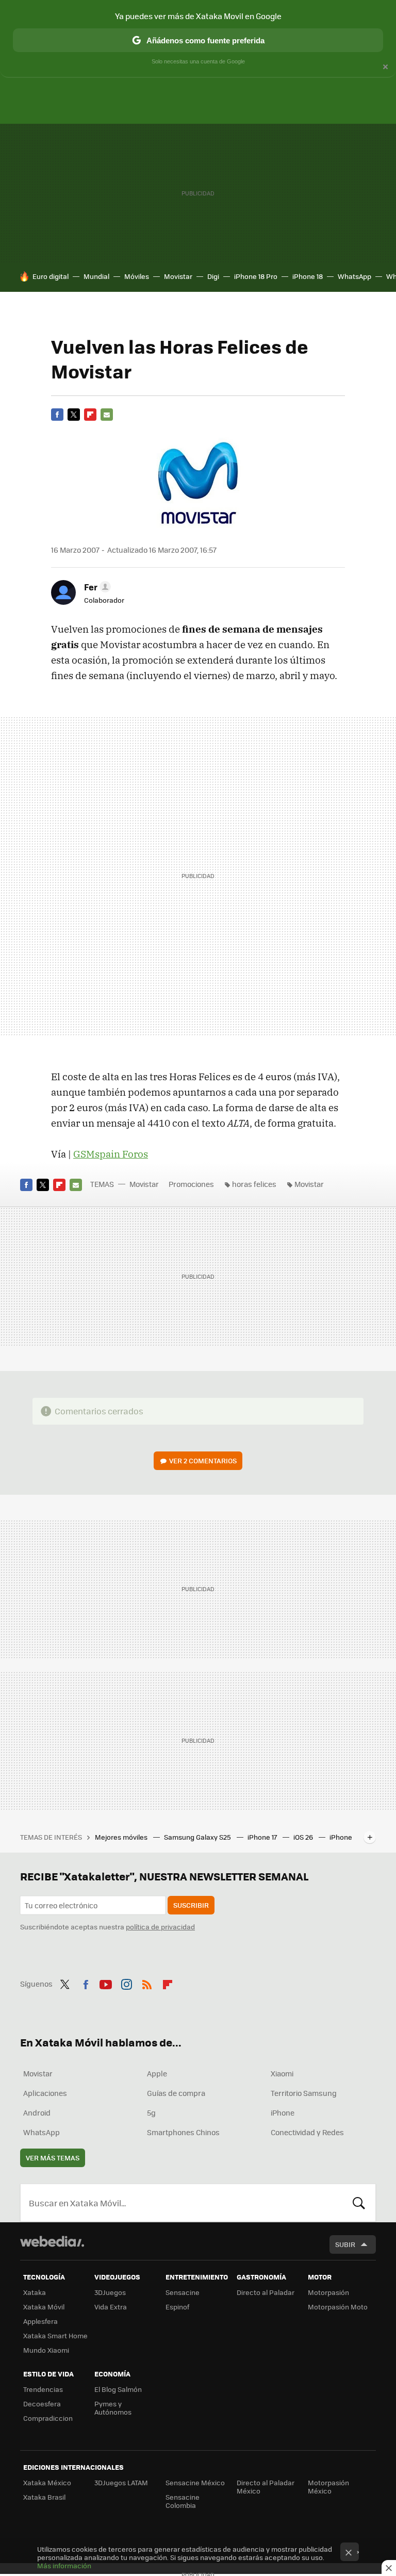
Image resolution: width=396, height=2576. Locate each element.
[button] (96, 587)
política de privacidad (160, 1927)
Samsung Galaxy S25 (198, 1837)
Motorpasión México (328, 2487)
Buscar (359, 2203)
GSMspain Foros (111, 1154)
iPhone (283, 2112)
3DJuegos (110, 2292)
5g (151, 2112)
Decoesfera (42, 2404)
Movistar (178, 276)
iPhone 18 (308, 276)
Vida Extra (111, 2307)
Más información (64, 2565)
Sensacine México (195, 2482)
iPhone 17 (263, 1837)
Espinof (177, 2307)
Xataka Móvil (44, 2307)
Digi (213, 276)
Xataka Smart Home (55, 2335)
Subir (345, 2244)
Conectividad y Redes (307, 2132)
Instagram (126, 1983)
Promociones (191, 1184)
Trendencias (43, 2389)
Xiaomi (282, 2073)
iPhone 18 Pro (256, 276)
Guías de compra (176, 2093)
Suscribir (191, 1905)
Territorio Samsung (304, 2093)
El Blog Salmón (118, 2389)
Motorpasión (328, 2292)
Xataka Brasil (44, 2497)
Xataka (35, 2292)
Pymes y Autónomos (113, 2408)
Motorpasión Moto (338, 2307)
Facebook (57, 415)
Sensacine (183, 2292)
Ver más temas (53, 2158)
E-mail (107, 415)
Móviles (137, 276)
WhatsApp (354, 276)
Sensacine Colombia (183, 2501)
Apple (157, 2073)
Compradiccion (48, 2418)
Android (37, 2112)
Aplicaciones (45, 2093)
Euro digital (51, 276)
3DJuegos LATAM (121, 2482)
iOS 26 (304, 1837)
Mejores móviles (122, 1837)
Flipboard (90, 415)
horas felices (254, 1184)
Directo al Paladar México (266, 2487)
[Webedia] (52, 2241)
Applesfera (40, 2321)
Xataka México (47, 2482)
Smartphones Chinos (183, 2132)
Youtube (106, 1983)
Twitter (74, 415)
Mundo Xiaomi (46, 2350)
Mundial (96, 276)
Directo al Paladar (266, 2292)
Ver (203, 1460)
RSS (147, 1983)
